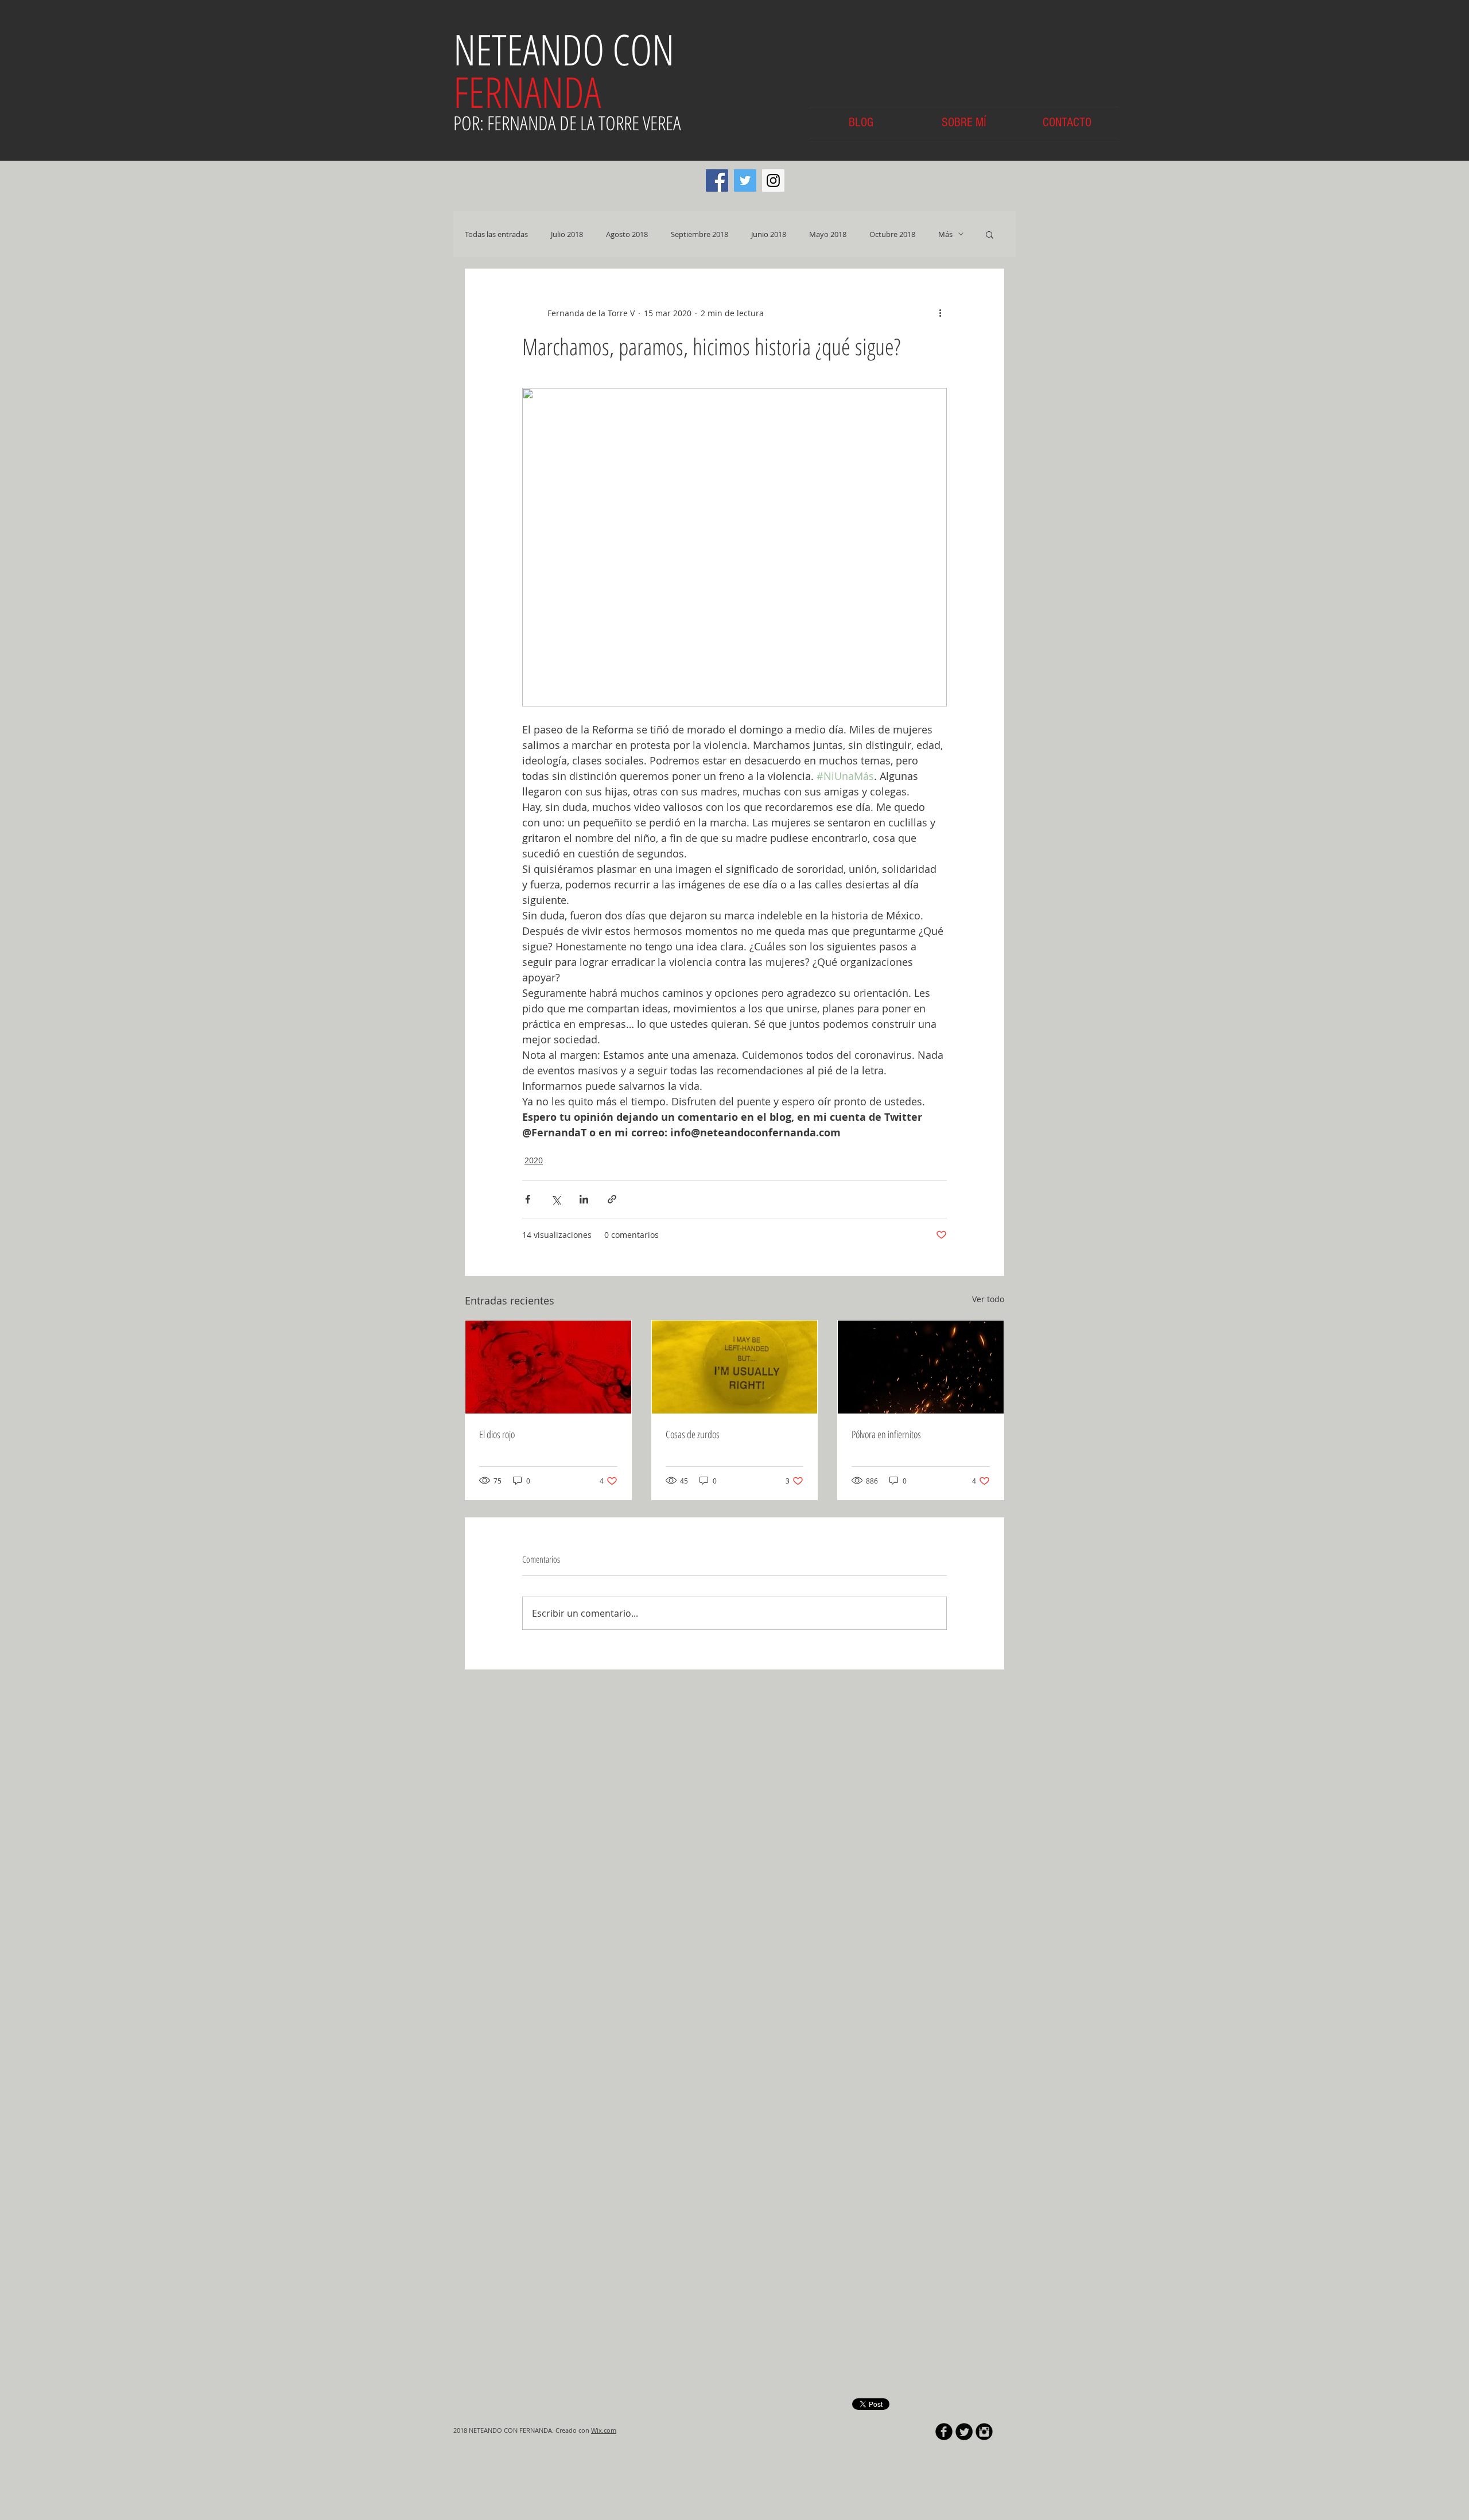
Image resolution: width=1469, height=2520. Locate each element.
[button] (990, 234)
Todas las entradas (496, 234)
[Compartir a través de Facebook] (528, 1199)
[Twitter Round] (964, 1983)
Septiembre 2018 (699, 234)
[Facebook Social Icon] (717, 180)
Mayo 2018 (828, 234)
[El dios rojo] (548, 1367)
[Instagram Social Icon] (773, 180)
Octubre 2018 (892, 234)
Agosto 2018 (627, 234)
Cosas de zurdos (693, 1434)
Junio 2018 (769, 234)
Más (945, 234)
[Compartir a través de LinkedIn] (584, 1199)
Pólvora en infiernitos (886, 1434)
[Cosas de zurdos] (735, 1367)
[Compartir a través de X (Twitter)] (556, 1199)
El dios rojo (497, 1434)
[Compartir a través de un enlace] (612, 1199)
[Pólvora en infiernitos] (921, 1367)
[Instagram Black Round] (984, 1983)
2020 (534, 1160)
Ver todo (988, 1299)
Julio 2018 (567, 234)
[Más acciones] (940, 313)
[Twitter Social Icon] (745, 180)
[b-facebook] (944, 1983)
